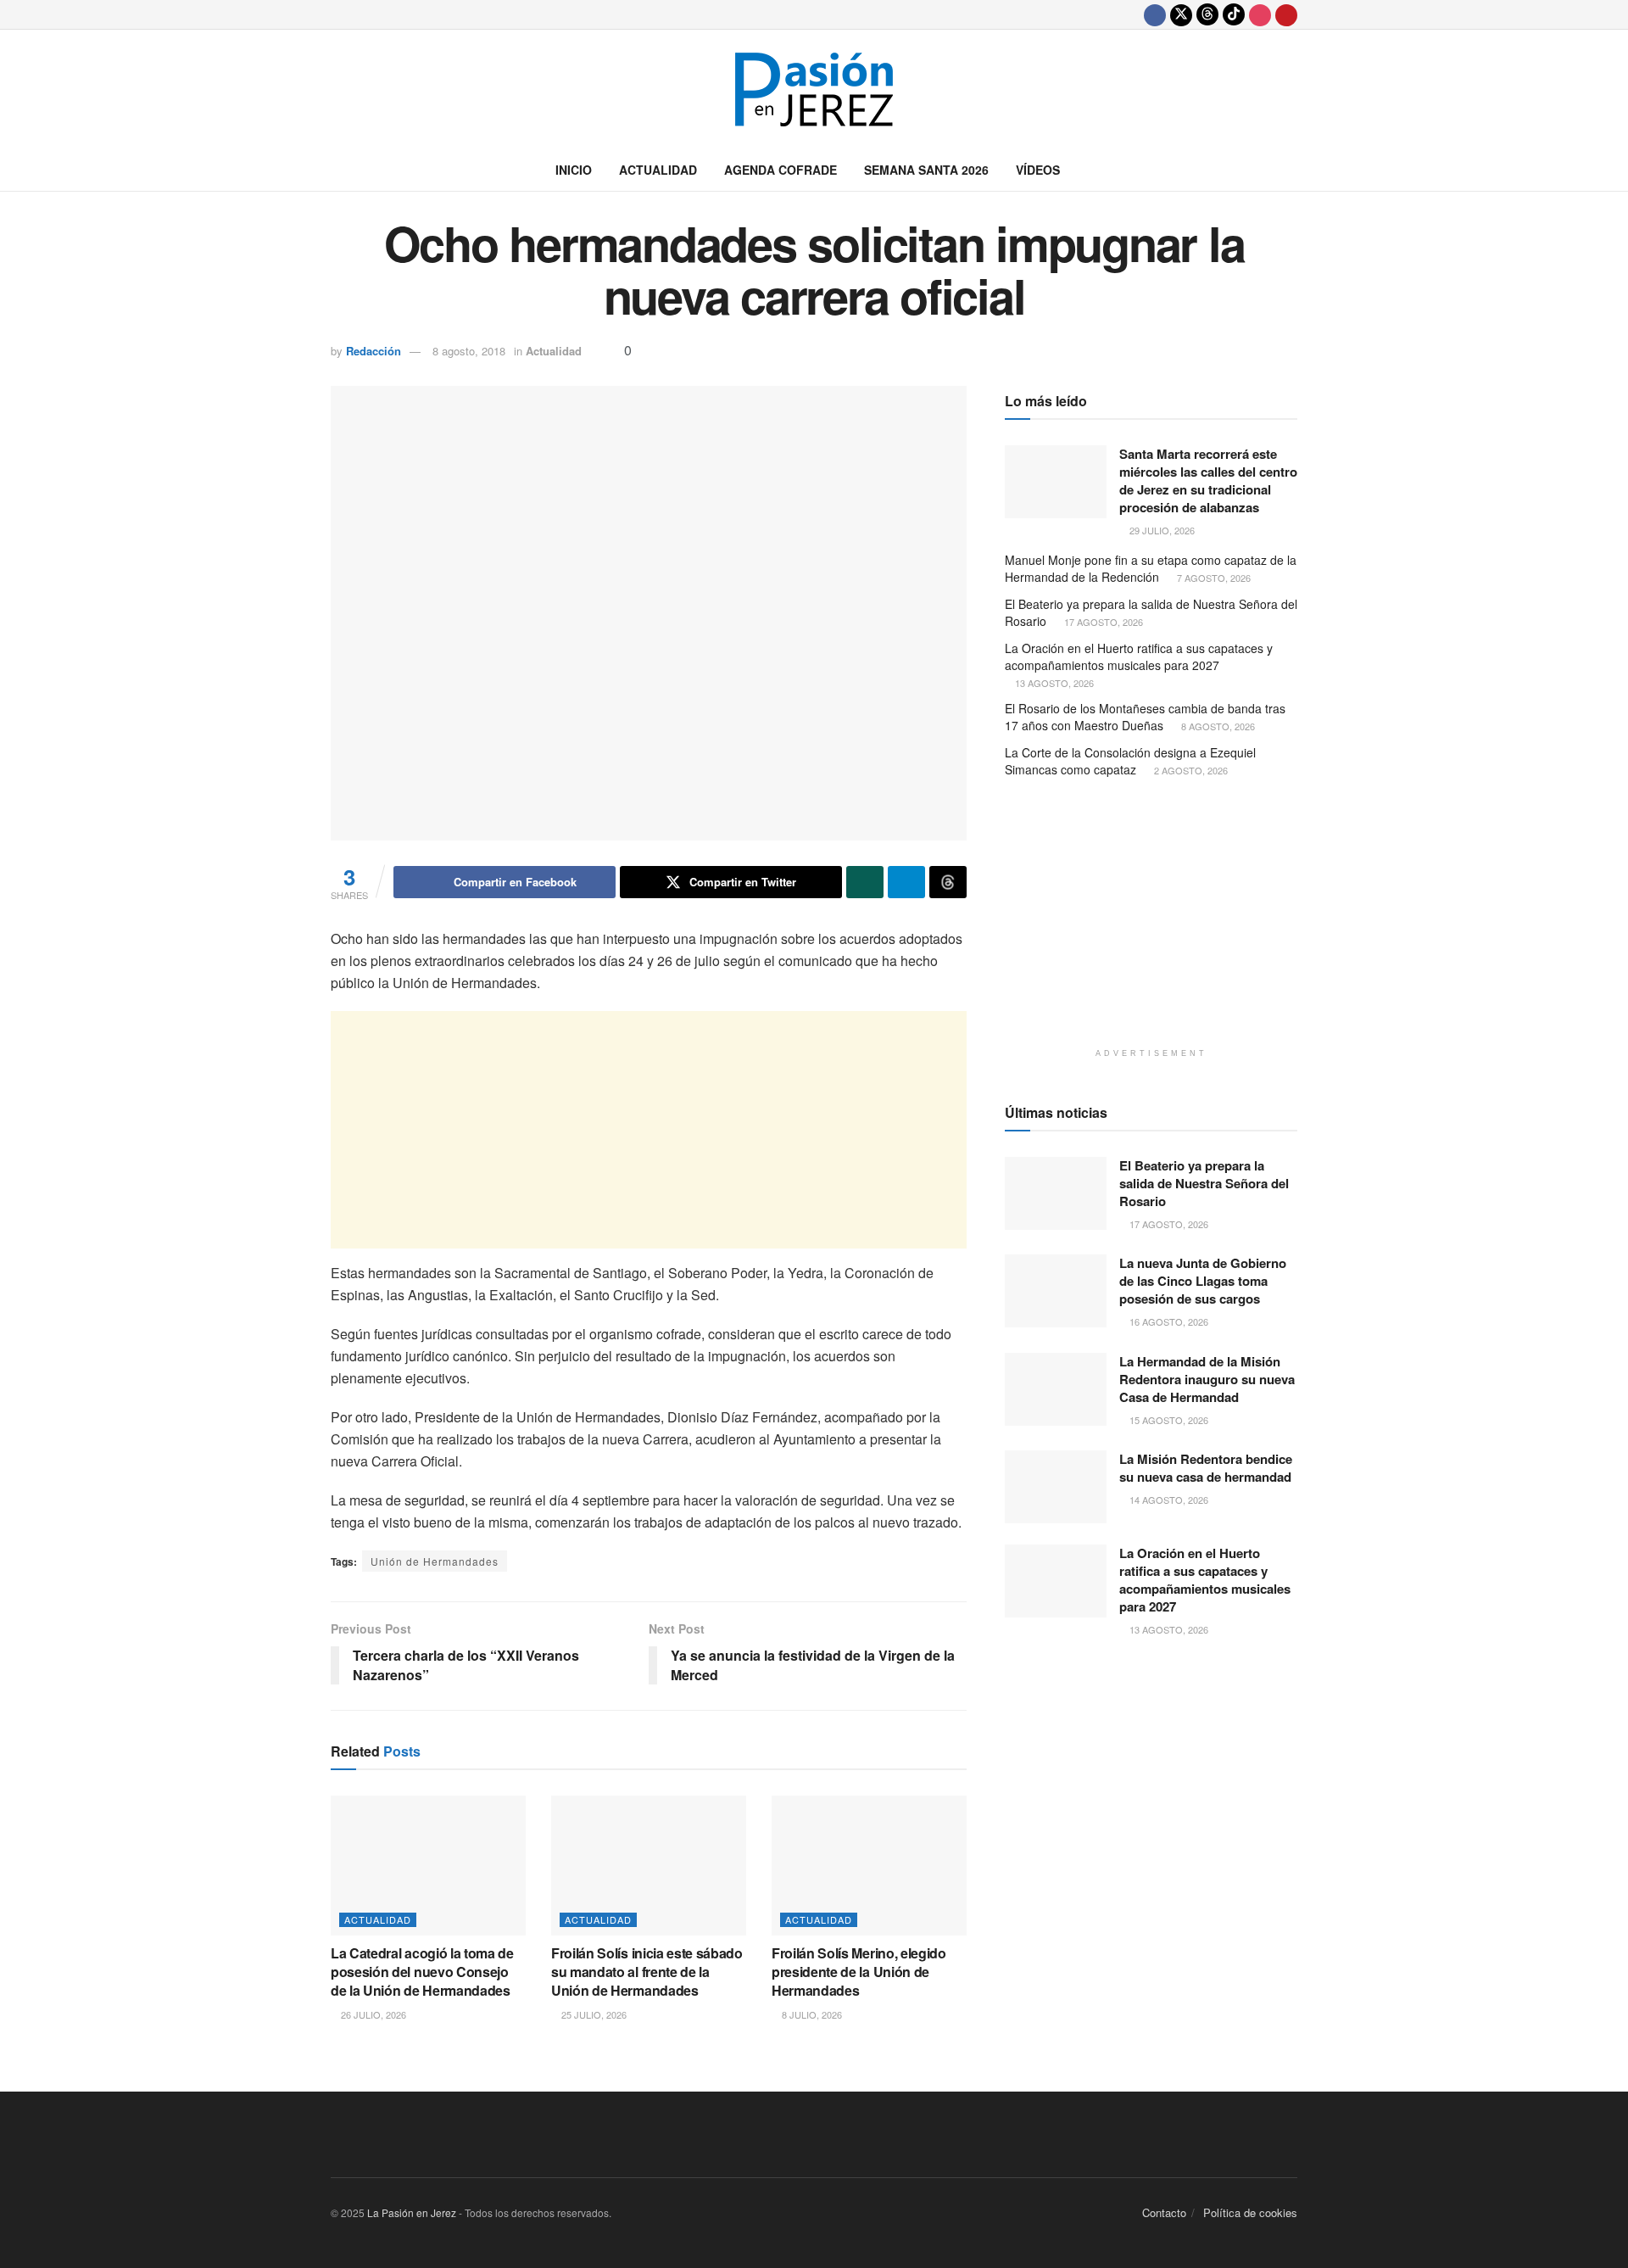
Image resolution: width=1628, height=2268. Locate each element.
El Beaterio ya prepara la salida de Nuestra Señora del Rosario (1151, 612)
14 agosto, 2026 (1168, 1500)
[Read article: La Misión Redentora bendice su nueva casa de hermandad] (1056, 1487)
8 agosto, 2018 (469, 351)
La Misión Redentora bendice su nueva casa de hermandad (1206, 1468)
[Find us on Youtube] (1286, 14)
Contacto (1164, 2212)
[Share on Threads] (948, 882)
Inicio (574, 170)
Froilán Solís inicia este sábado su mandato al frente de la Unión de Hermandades (647, 1972)
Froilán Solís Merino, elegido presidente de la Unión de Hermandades (859, 1972)
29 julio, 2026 (1161, 530)
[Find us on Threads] (1207, 14)
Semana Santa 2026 (926, 170)
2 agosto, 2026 (1190, 770)
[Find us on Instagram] (1260, 14)
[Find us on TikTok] (1234, 14)
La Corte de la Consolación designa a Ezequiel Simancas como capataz (1130, 761)
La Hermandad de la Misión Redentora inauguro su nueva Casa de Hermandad (1207, 1379)
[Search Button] (1291, 170)
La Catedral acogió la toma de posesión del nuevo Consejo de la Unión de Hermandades (422, 1972)
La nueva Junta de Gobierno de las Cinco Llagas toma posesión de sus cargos (1203, 1281)
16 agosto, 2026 (1168, 1321)
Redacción (374, 351)
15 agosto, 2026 (1168, 1420)
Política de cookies (1250, 2212)
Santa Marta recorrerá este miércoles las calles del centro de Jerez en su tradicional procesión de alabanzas (1208, 480)
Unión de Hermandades (435, 1561)
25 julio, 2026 (593, 2014)
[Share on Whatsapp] (865, 882)
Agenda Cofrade (781, 170)
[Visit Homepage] (814, 89)
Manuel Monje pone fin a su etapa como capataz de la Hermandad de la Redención (1151, 568)
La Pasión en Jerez (412, 2212)
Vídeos (1038, 170)
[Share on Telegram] (906, 882)
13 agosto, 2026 (1053, 683)
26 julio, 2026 (372, 2014)
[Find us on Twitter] (1181, 14)
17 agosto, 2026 (1102, 622)
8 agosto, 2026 (1217, 726)
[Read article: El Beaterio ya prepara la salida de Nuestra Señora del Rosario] (1056, 1193)
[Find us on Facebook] (1155, 14)
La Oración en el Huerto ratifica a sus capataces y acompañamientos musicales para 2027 (1139, 656)
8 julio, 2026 (811, 2014)
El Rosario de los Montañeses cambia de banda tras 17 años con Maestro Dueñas (1145, 717)
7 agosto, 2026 (1213, 578)
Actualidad (658, 170)
